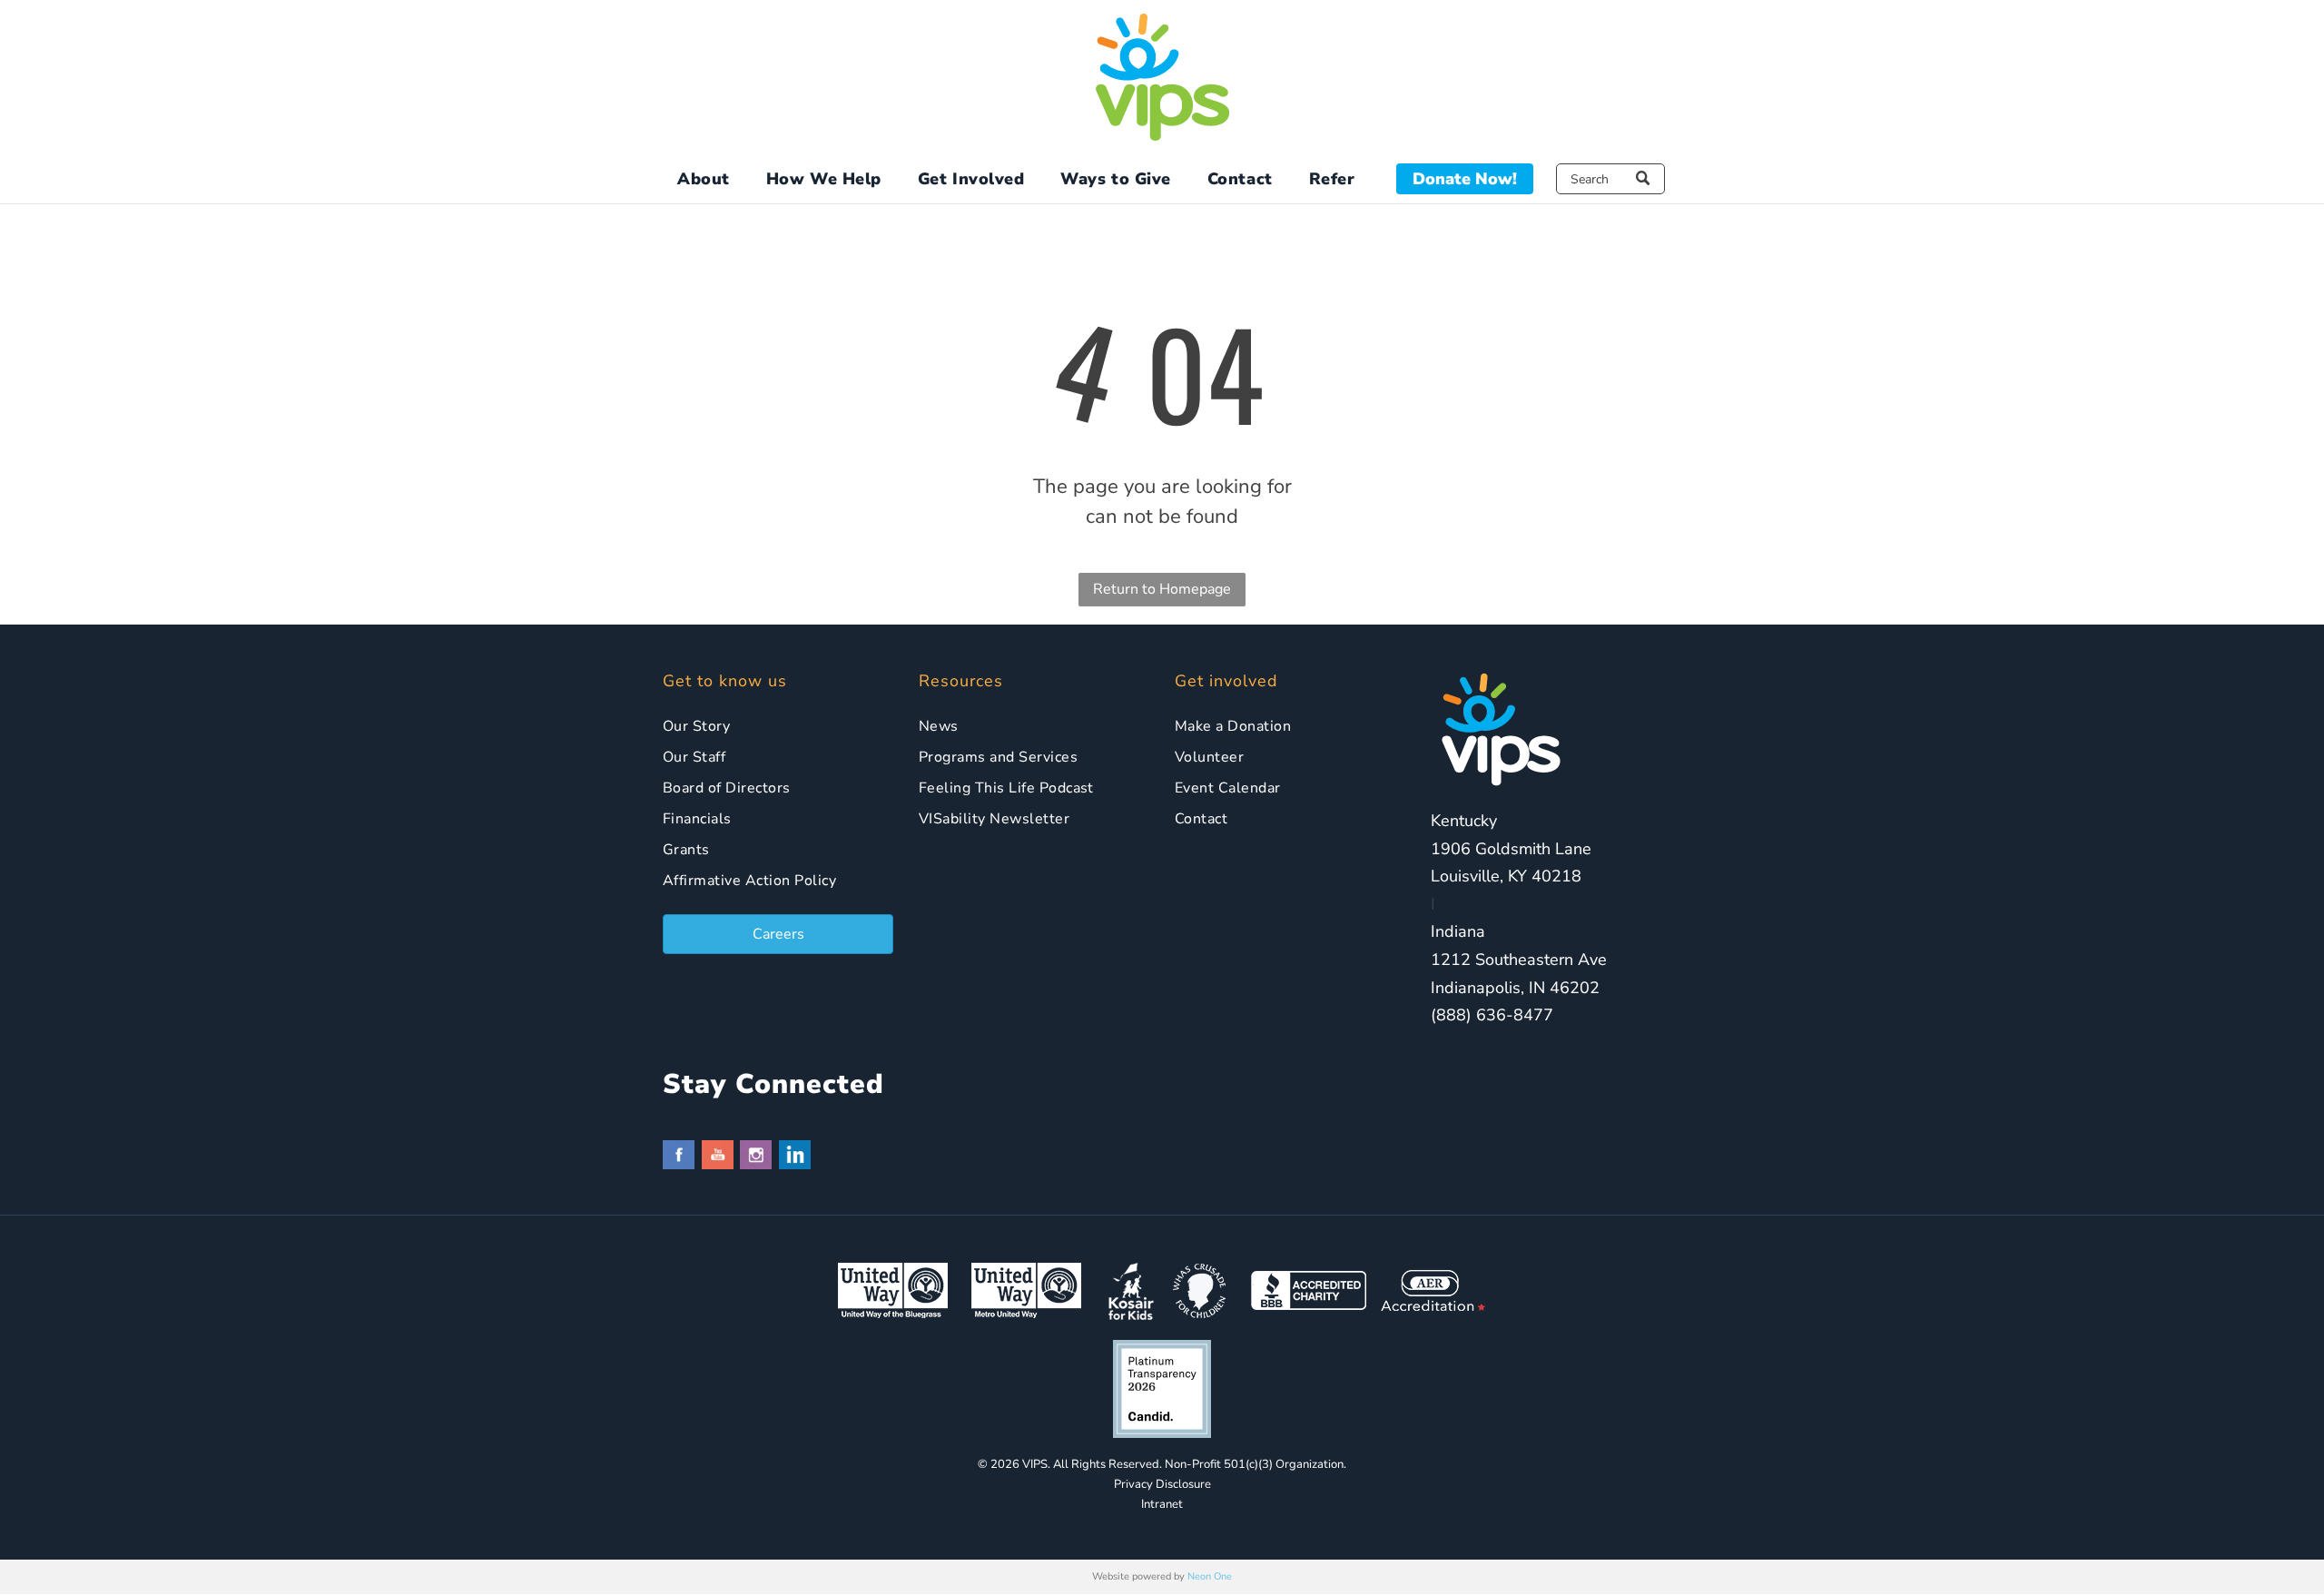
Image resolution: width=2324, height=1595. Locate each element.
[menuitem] (704, 179)
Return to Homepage (1162, 589)
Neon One (1210, 1576)
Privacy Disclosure (1162, 1484)
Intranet (1162, 1504)
